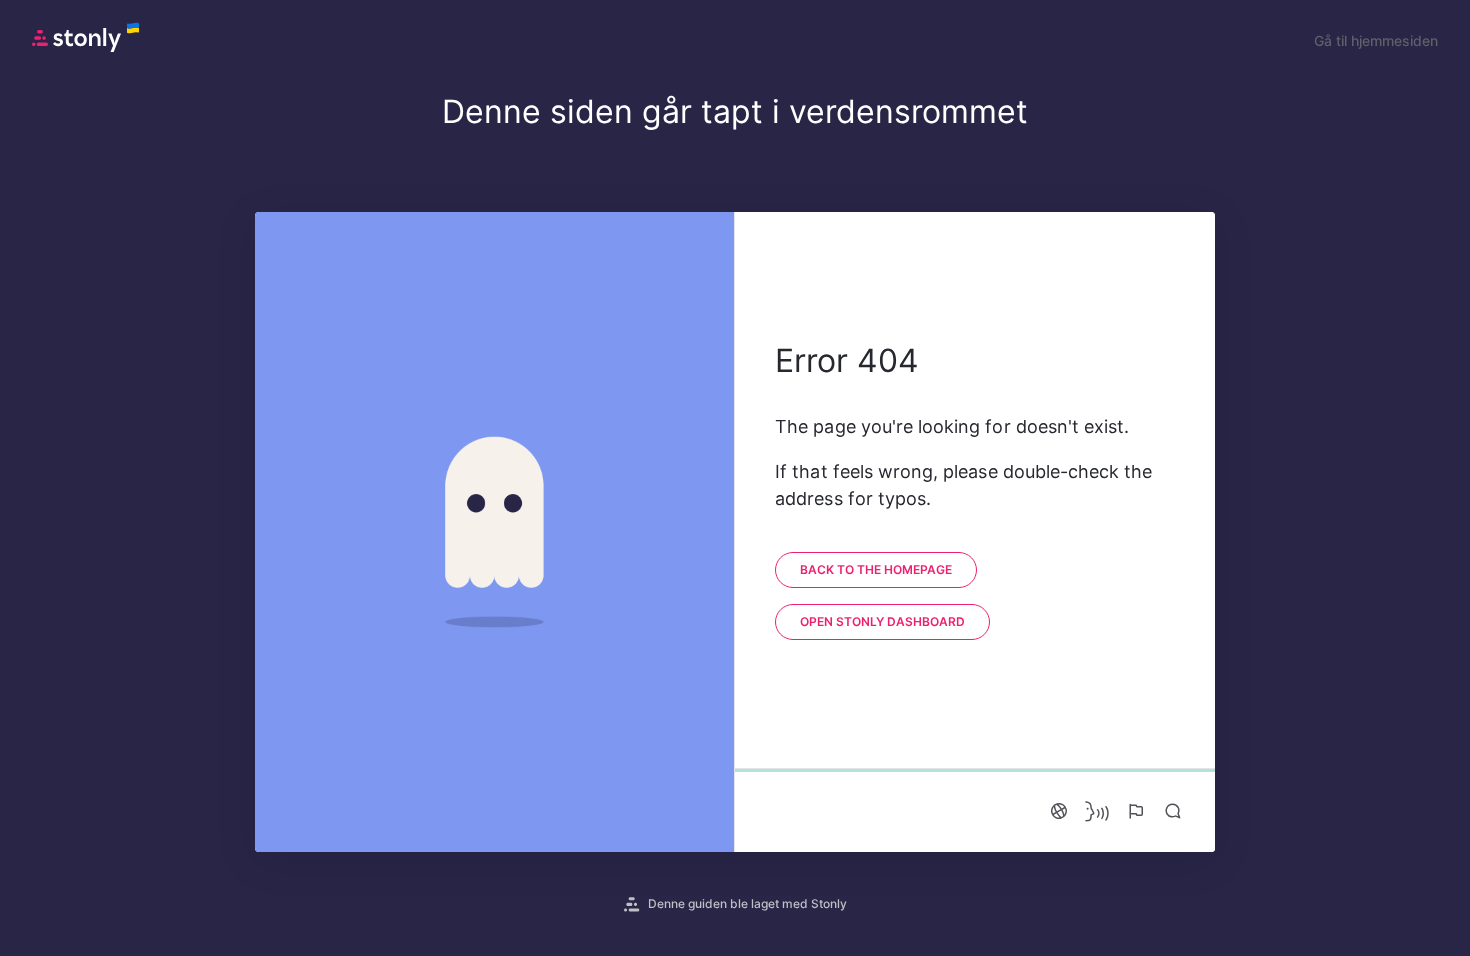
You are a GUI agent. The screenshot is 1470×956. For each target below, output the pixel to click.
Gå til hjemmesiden (1376, 40)
